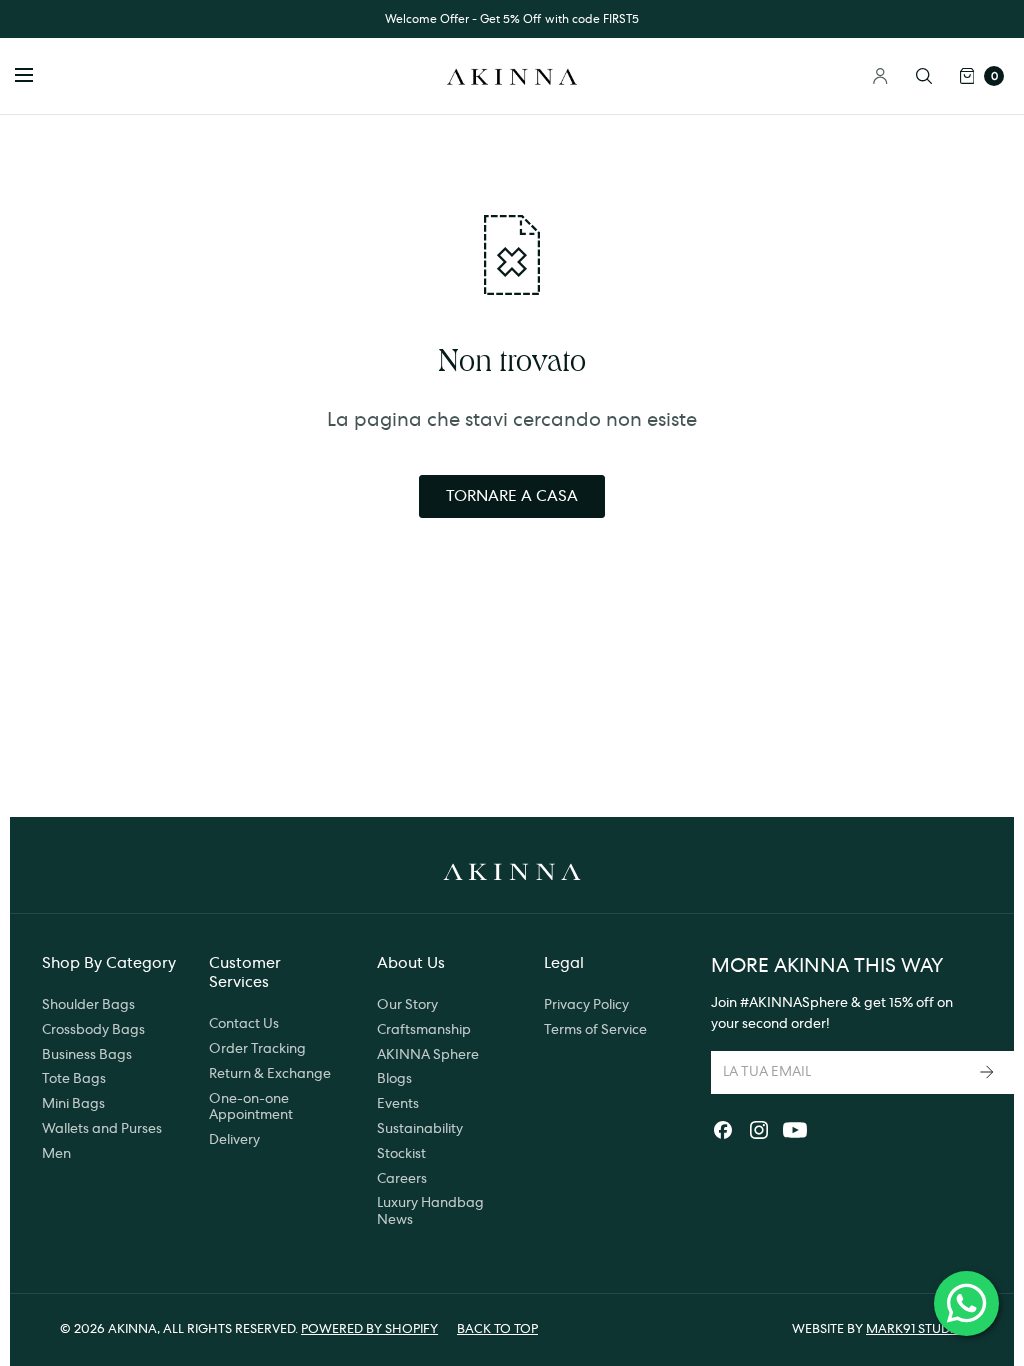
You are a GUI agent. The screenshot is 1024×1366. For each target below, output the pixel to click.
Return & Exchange (270, 1074)
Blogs (394, 1079)
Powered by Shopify (369, 1329)
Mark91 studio (915, 1329)
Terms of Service (595, 1030)
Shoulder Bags (88, 1005)
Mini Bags (73, 1104)
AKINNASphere (798, 1003)
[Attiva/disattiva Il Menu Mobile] (37, 76)
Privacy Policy (586, 1005)
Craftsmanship (424, 1030)
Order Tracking (257, 1049)
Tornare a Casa (512, 496)
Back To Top (497, 1329)
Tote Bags (74, 1079)
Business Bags (87, 1055)
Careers (402, 1179)
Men (56, 1154)
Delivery (234, 1140)
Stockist (401, 1154)
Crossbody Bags (93, 1030)
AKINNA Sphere (428, 1055)
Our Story (407, 1005)
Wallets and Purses (102, 1129)
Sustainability (420, 1129)
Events (398, 1104)
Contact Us (244, 1024)
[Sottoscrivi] (989, 1072)
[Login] (880, 76)
